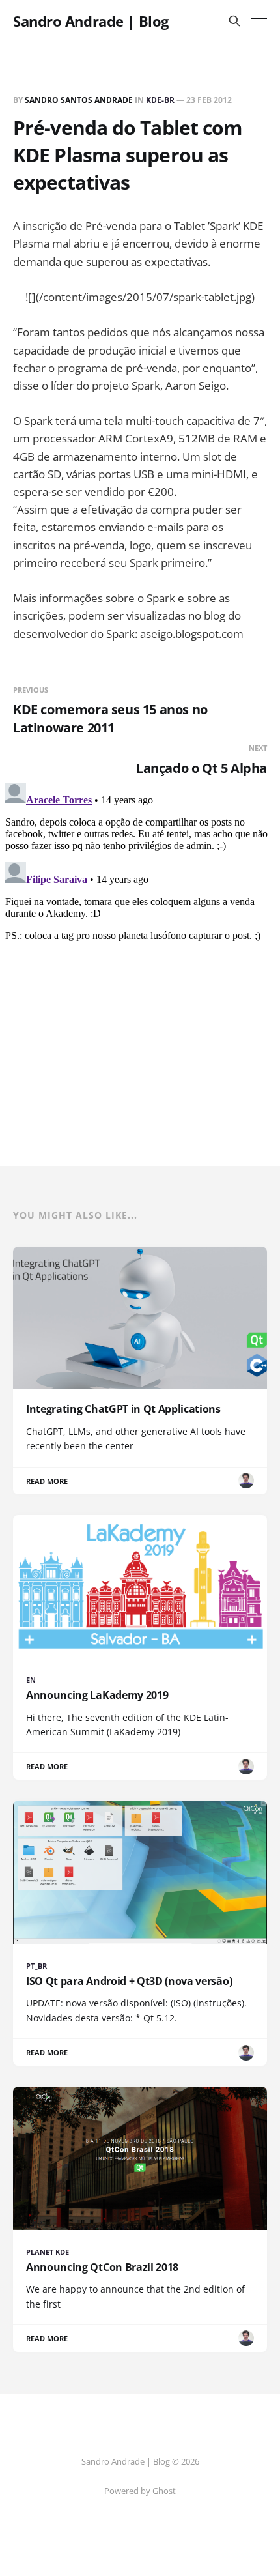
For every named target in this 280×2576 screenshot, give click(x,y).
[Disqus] (140, 940)
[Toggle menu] (259, 21)
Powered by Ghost (140, 2491)
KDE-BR (160, 100)
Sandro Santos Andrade (79, 100)
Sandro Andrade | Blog (91, 21)
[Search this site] (234, 21)
